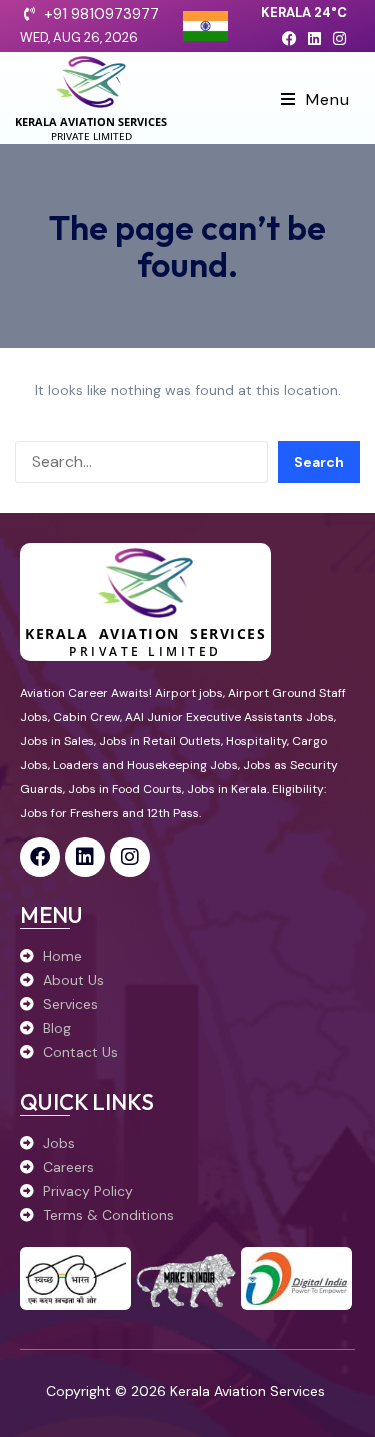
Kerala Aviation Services (91, 121)
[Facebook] (289, 38)
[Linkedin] (314, 38)
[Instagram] (339, 38)
